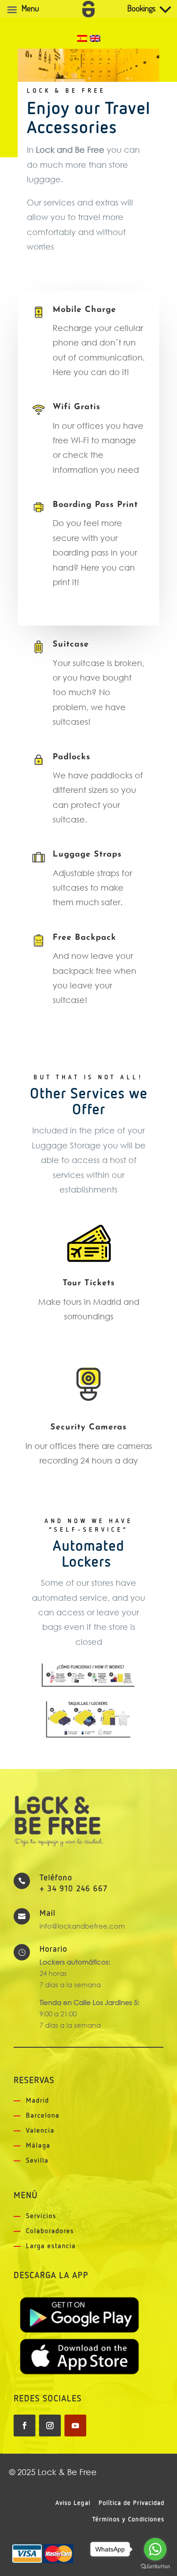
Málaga (38, 2146)
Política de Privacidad (131, 2503)
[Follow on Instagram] (50, 2426)
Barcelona (43, 2116)
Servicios (41, 2216)
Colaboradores (50, 2231)
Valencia (40, 2131)
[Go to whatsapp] (155, 2549)
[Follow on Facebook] (25, 2426)
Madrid (37, 2101)
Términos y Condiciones (128, 2520)
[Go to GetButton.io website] (155, 2567)
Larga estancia (51, 2246)
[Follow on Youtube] (75, 2426)
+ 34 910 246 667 (74, 1889)
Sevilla (37, 2161)
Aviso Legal (73, 2503)
